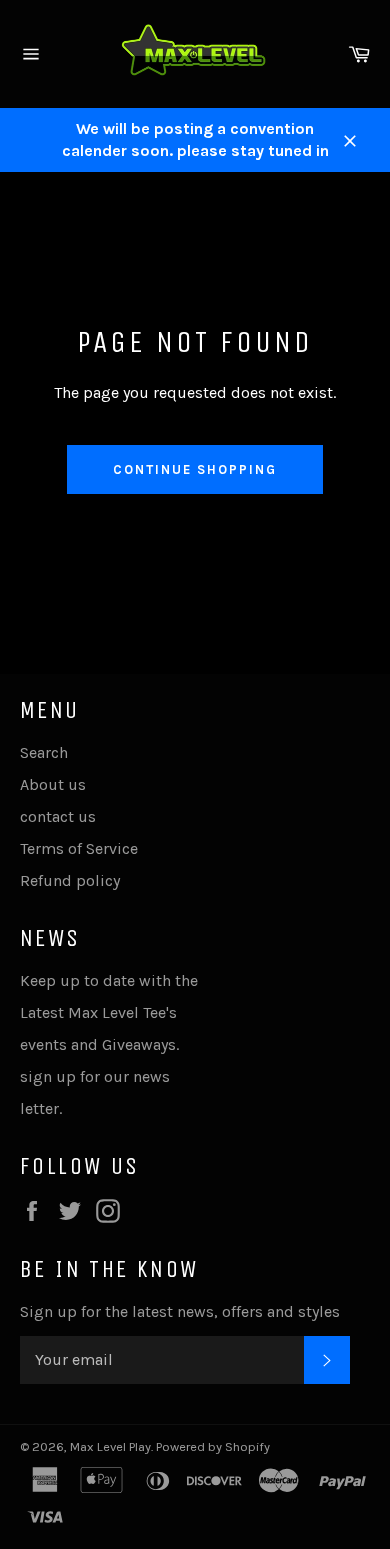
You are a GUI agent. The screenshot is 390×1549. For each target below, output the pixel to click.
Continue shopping (194, 469)
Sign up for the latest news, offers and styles (180, 1311)
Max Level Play (110, 1446)
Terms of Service (79, 848)
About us (53, 784)
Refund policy (70, 880)
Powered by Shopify (213, 1446)
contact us (58, 816)
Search (44, 752)
